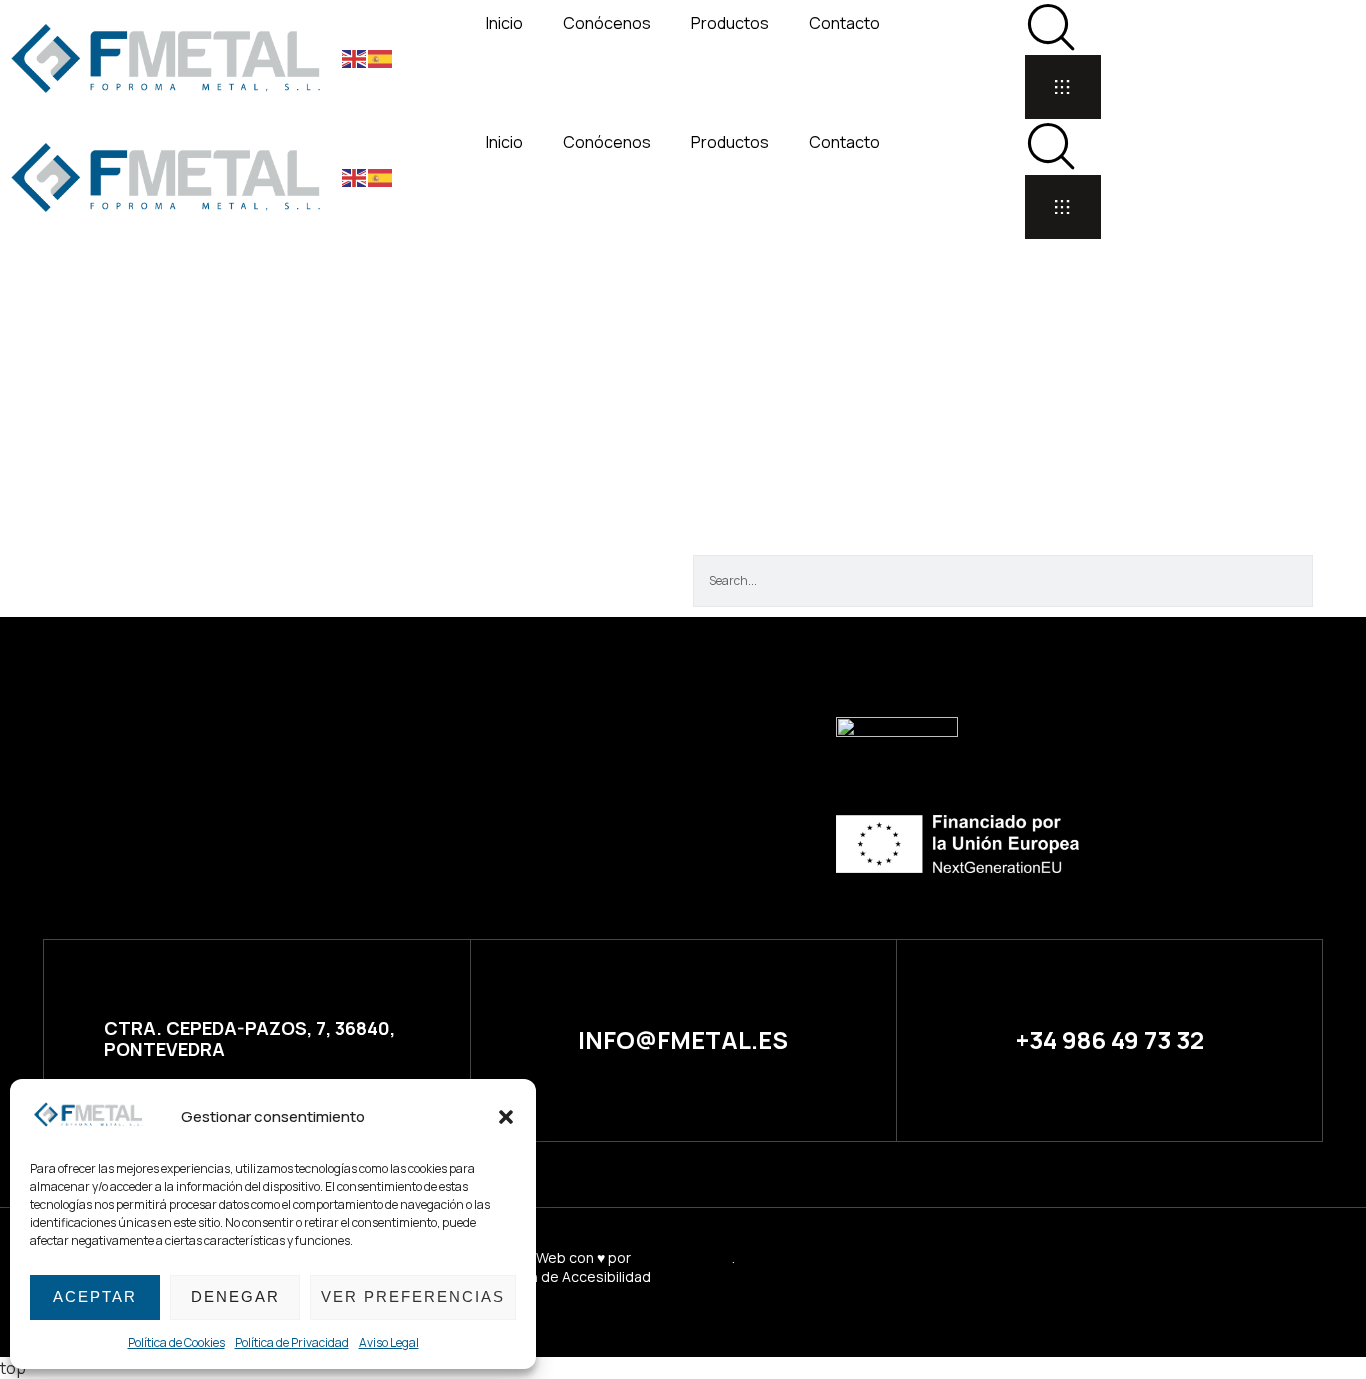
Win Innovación (683, 1257)
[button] (506, 1117)
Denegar (235, 1296)
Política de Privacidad (292, 1342)
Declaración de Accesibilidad (555, 1276)
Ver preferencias (413, 1296)
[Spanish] (381, 57)
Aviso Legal (389, 1342)
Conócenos (607, 23)
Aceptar (95, 1296)
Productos (730, 23)
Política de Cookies (176, 1342)
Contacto (844, 23)
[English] (355, 57)
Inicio (504, 23)
